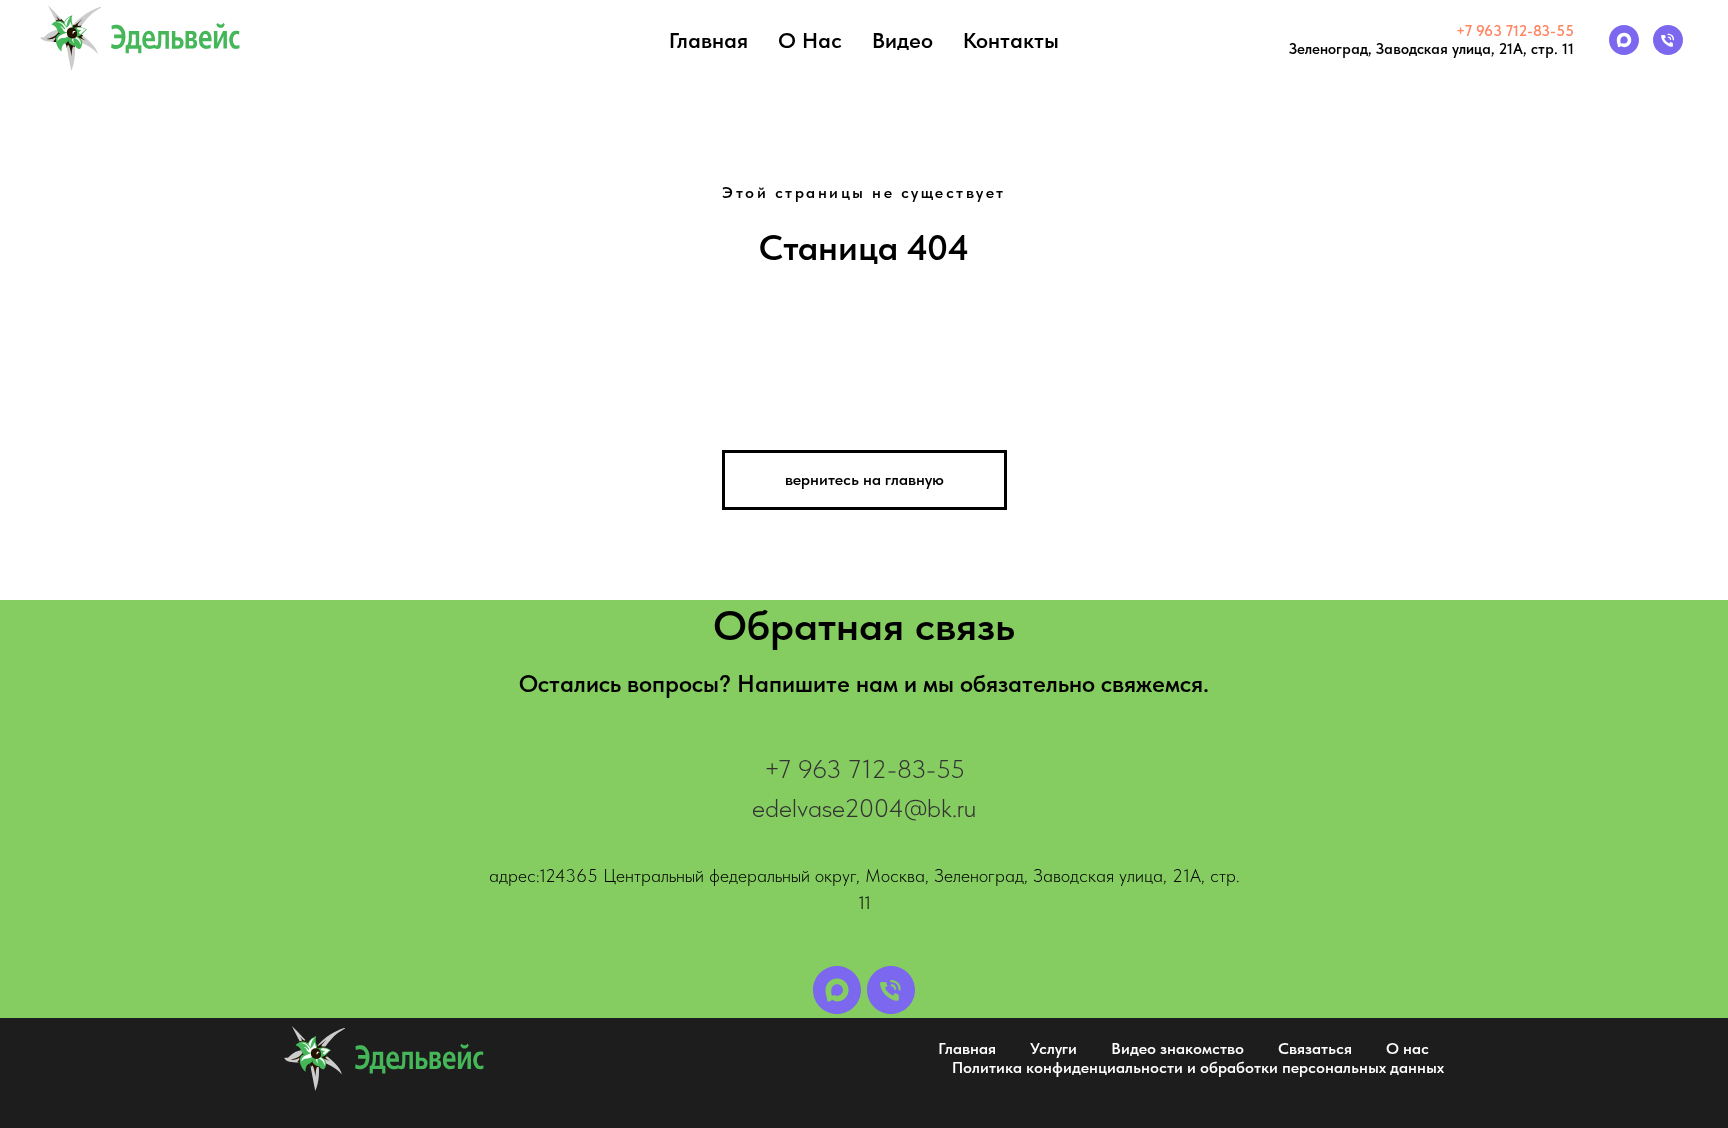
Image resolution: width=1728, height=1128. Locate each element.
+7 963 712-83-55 (1515, 31)
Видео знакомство (1177, 1048)
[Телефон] (1668, 40)
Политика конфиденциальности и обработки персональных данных (1198, 1067)
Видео (902, 40)
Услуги (1053, 1048)
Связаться (1315, 1048)
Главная (708, 40)
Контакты (1011, 40)
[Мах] (1624, 40)
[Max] (837, 990)
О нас (810, 40)
